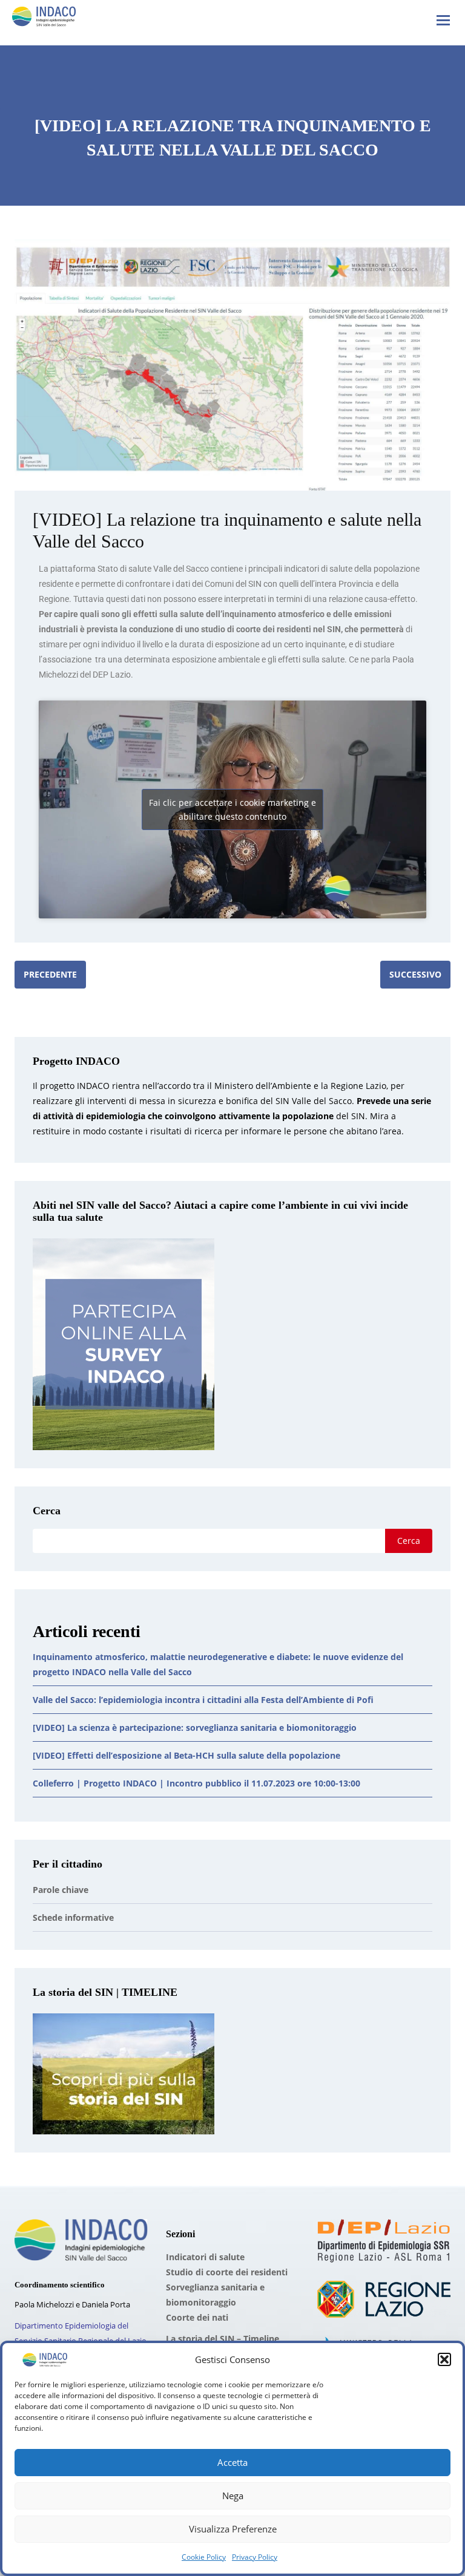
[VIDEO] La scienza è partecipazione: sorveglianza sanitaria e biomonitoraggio (195, 1728)
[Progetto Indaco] (44, 19)
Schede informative (73, 1917)
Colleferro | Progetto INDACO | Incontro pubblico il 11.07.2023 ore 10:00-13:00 (196, 1783)
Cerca (47, 1511)
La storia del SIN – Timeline (223, 2339)
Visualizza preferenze (233, 2529)
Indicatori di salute (205, 2257)
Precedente (50, 974)
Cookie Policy (204, 2557)
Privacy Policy (255, 2557)
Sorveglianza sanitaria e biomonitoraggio (215, 2295)
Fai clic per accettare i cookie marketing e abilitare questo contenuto (232, 809)
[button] (444, 2359)
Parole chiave (61, 1890)
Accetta (232, 2462)
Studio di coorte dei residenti (227, 2272)
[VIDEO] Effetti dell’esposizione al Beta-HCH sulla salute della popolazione (186, 1755)
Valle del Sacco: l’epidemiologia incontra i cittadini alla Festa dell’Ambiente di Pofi (203, 1700)
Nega (233, 2496)
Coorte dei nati (197, 2317)
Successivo (415, 974)
